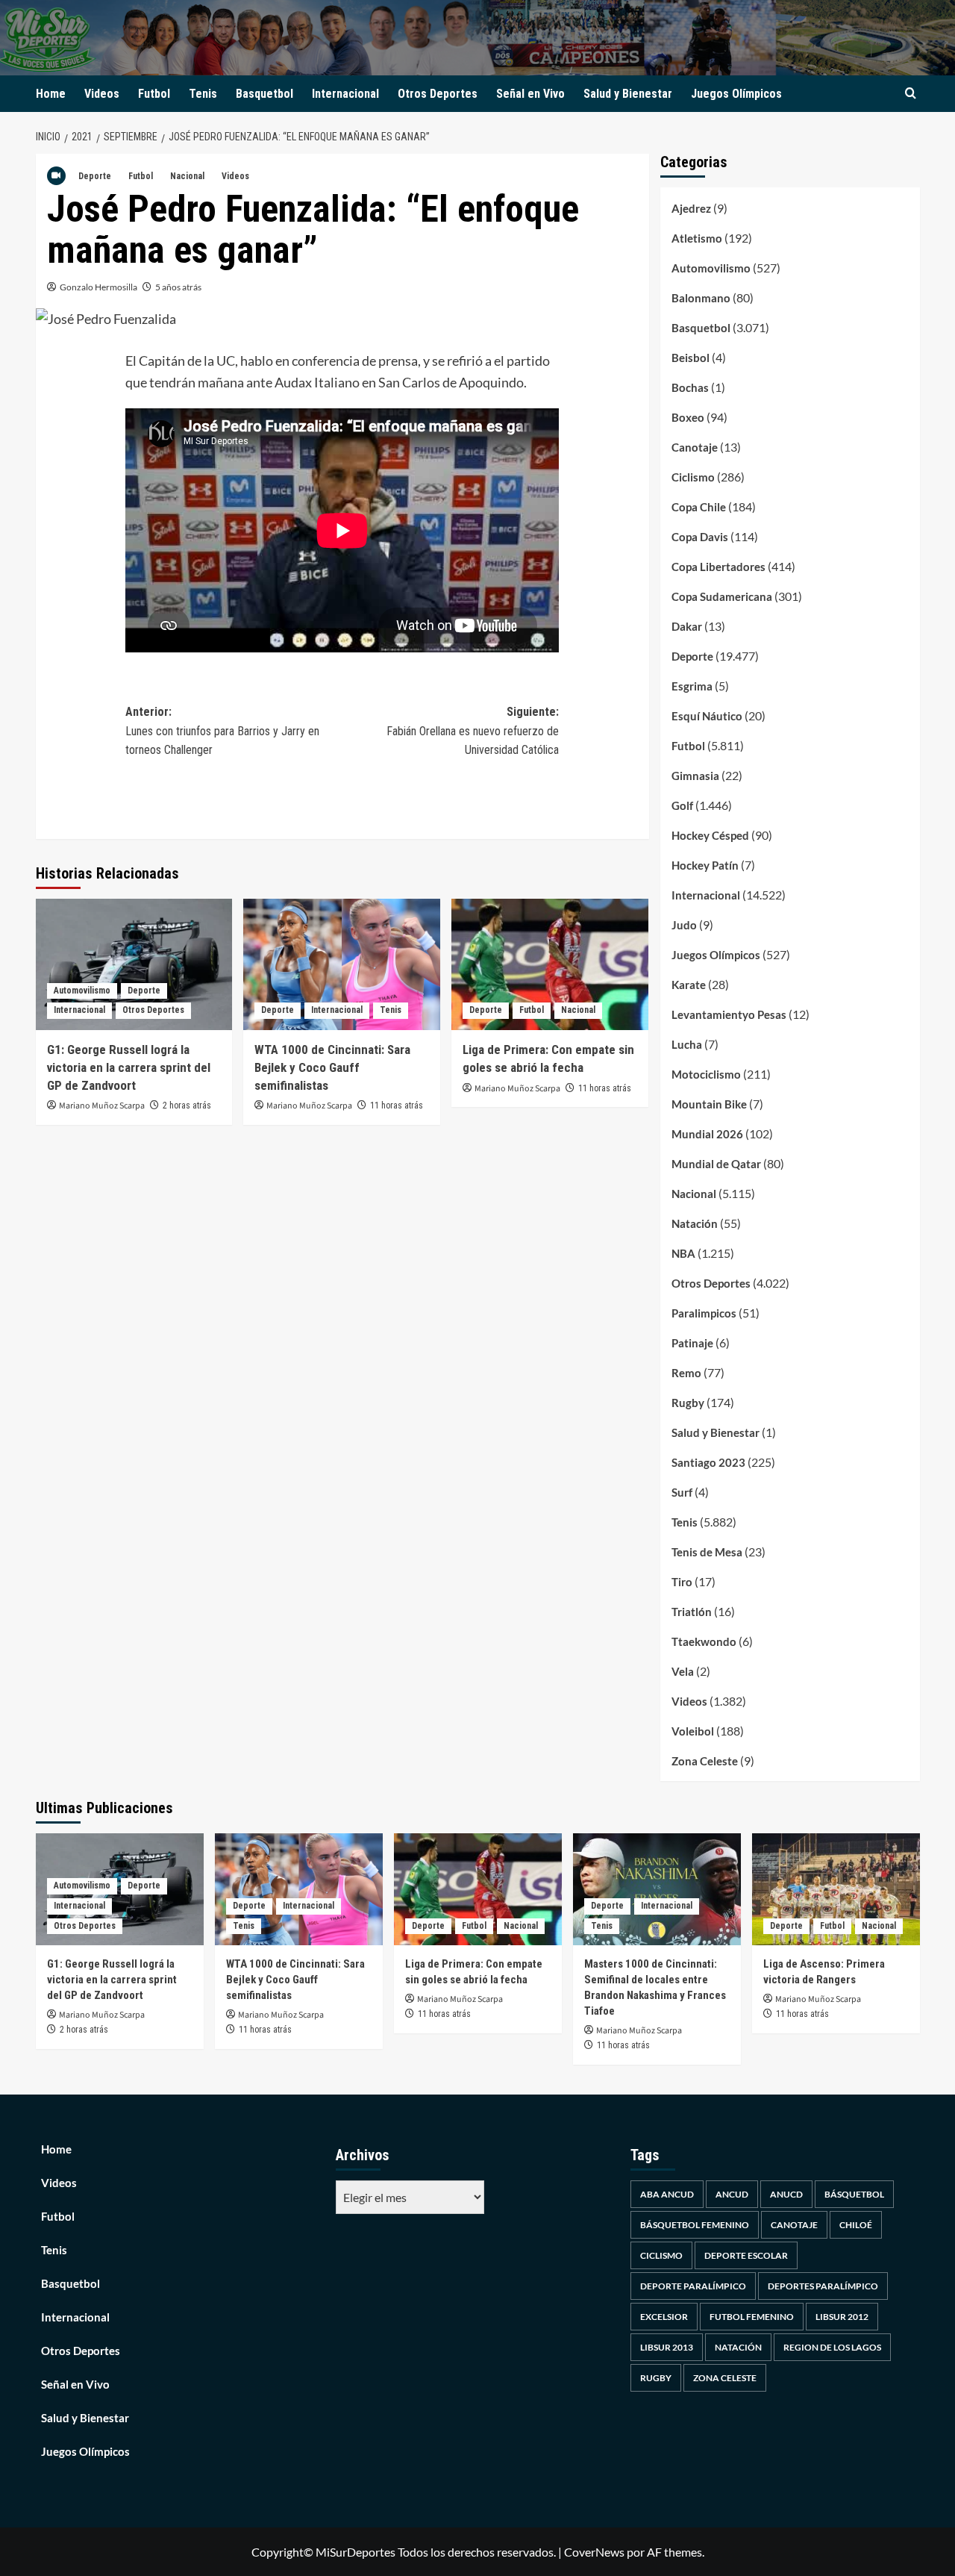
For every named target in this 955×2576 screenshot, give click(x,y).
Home (51, 94)
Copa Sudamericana (722, 596)
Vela (683, 1671)
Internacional (345, 94)
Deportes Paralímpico (823, 2286)
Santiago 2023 (708, 1462)
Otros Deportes (438, 94)
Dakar (687, 626)
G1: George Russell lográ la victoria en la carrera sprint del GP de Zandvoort (129, 1067)
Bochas (690, 387)
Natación (695, 1223)
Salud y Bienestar (628, 94)
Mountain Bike (709, 1104)
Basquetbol (264, 94)
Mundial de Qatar (716, 1164)
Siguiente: (473, 731)
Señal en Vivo (530, 94)
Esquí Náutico (707, 716)
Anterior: (222, 731)
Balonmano (701, 298)
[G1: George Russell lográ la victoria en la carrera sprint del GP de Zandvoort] (134, 964)
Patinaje (692, 1343)
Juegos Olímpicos (736, 94)
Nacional (187, 176)
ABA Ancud (667, 2194)
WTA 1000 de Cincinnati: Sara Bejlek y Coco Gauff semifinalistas (332, 1067)
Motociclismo (706, 1074)
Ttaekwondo (704, 1641)
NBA (683, 1253)
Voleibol (693, 1731)
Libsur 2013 (667, 2347)
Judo (684, 925)
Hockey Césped (710, 835)
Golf (682, 805)
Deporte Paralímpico (693, 2286)
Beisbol (691, 358)
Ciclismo (693, 477)
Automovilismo (82, 991)
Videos (102, 94)
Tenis (203, 94)
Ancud (732, 2194)
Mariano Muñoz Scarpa (102, 1106)
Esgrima (692, 686)
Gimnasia (695, 776)
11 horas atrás (397, 1105)
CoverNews (594, 2552)
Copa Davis (700, 537)
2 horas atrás (187, 1105)
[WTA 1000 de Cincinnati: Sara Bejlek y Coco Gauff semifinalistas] (342, 964)
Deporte (95, 176)
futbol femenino (752, 2317)
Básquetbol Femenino (695, 2225)
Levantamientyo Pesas (729, 1014)
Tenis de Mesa (707, 1552)
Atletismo (697, 238)
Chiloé (856, 2225)
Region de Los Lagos (832, 2347)
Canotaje (695, 447)
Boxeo (688, 417)
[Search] (911, 94)
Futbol (154, 94)
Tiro (682, 1582)
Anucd (786, 2194)
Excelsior (664, 2317)
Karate (689, 985)
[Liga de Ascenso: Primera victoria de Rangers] (836, 1889)
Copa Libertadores (718, 567)
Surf (682, 1492)
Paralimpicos (704, 1313)
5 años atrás (178, 287)
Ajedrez (691, 208)
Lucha (687, 1044)
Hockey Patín (705, 865)
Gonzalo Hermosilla (98, 287)
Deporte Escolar (746, 2255)
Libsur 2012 (842, 2317)
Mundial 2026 (707, 1134)
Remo (686, 1373)
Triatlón (692, 1612)
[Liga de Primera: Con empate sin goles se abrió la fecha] (550, 964)
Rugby (688, 1403)
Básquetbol (854, 2194)
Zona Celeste (705, 1761)
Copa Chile (699, 507)
